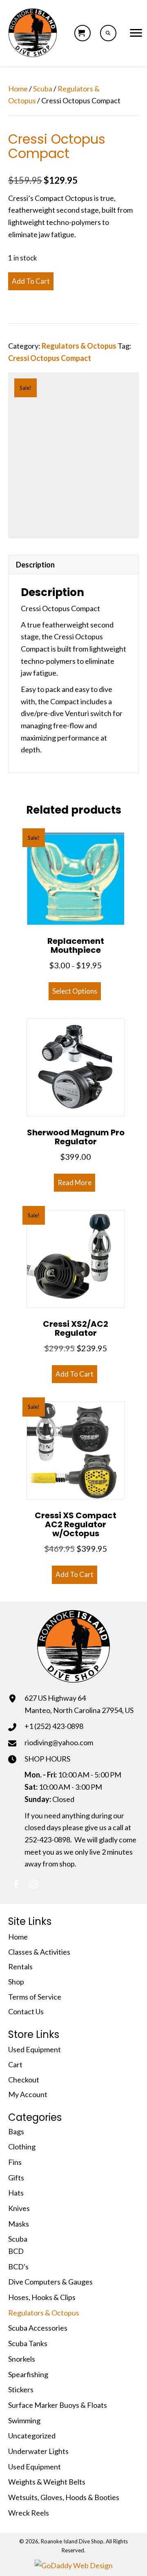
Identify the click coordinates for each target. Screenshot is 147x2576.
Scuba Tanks (28, 2343)
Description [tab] (35, 565)
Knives (19, 2208)
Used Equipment (35, 2049)
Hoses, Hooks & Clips (42, 2297)
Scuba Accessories (38, 2328)
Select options (75, 991)
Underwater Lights (38, 2451)
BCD (16, 2251)
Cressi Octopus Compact (50, 358)
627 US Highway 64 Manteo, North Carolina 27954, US (79, 1704)
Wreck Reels (29, 2513)
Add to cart (31, 281)
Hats (16, 2193)
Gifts (16, 2178)
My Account (28, 2094)
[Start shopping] (82, 33)
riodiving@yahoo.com (59, 1742)
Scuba (43, 89)
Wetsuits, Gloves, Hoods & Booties (64, 2497)
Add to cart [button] (75, 1374)
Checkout (24, 2080)
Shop (16, 1982)
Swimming (24, 2420)
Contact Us (26, 2011)
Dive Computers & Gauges (50, 2282)
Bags (16, 2131)
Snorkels (22, 2359)
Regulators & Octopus (79, 346)
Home (18, 89)
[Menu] (136, 33)
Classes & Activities (39, 1952)
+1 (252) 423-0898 (54, 1726)
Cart (15, 2064)
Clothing (22, 2147)
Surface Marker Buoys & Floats (58, 2405)
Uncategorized (32, 2436)
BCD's (18, 2267)
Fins (15, 2162)
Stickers (21, 2389)
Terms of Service (35, 1997)
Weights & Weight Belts (47, 2482)
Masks (19, 2224)
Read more (75, 1182)
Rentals (20, 1966)
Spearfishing (28, 2374)
